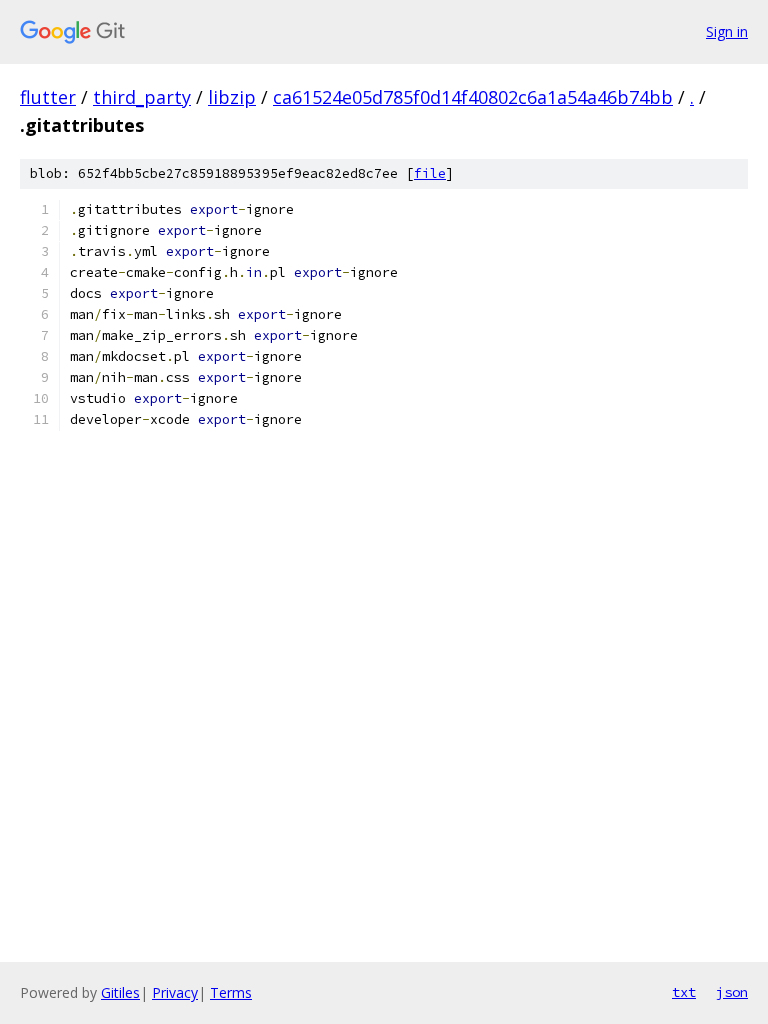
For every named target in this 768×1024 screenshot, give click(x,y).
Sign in (727, 31)
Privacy (175, 992)
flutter (48, 97)
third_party (142, 97)
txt (684, 992)
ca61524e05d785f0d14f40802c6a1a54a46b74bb (473, 97)
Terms (231, 992)
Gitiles (120, 992)
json (732, 992)
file (430, 173)
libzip (232, 97)
